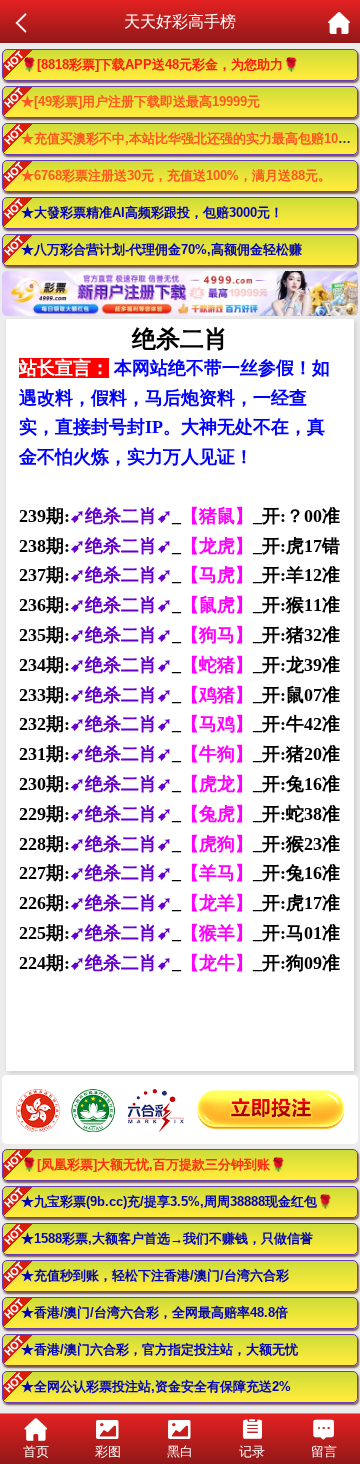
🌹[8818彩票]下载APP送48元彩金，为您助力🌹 (160, 64)
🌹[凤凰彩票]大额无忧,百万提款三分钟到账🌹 (153, 1164)
